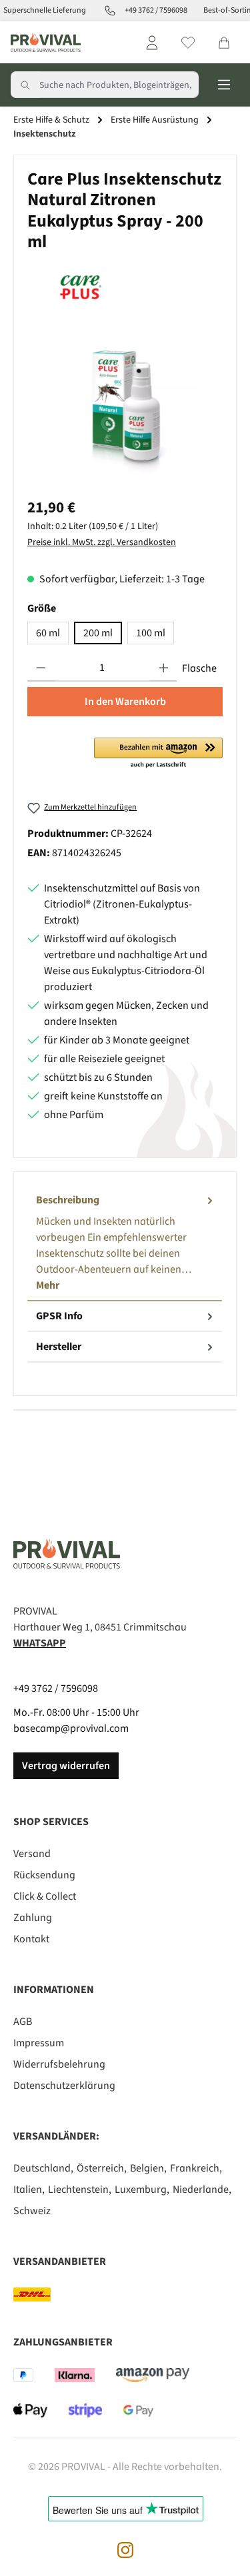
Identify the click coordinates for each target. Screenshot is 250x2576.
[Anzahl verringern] (41, 668)
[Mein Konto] (152, 43)
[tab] (125, 1243)
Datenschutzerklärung (64, 2086)
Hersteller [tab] (59, 1347)
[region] (125, 411)
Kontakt (31, 1939)
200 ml (98, 633)
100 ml (151, 633)
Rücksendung (44, 1875)
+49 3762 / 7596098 (56, 1688)
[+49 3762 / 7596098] (107, 11)
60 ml (48, 633)
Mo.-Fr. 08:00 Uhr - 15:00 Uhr (76, 1712)
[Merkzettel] (188, 43)
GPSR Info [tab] (59, 1316)
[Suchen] (25, 85)
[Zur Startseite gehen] (46, 42)
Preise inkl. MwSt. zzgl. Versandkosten (102, 542)
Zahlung (33, 1918)
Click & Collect (45, 1896)
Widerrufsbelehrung (59, 2064)
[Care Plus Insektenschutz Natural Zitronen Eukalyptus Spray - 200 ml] (125, 411)
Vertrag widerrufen (66, 1766)
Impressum (39, 2043)
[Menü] (224, 85)
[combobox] (119, 85)
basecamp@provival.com (71, 1728)
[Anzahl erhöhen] (164, 668)
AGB (23, 2022)
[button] (158, 754)
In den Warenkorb (125, 702)
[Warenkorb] (224, 43)
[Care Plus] (125, 286)
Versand (32, 1854)
